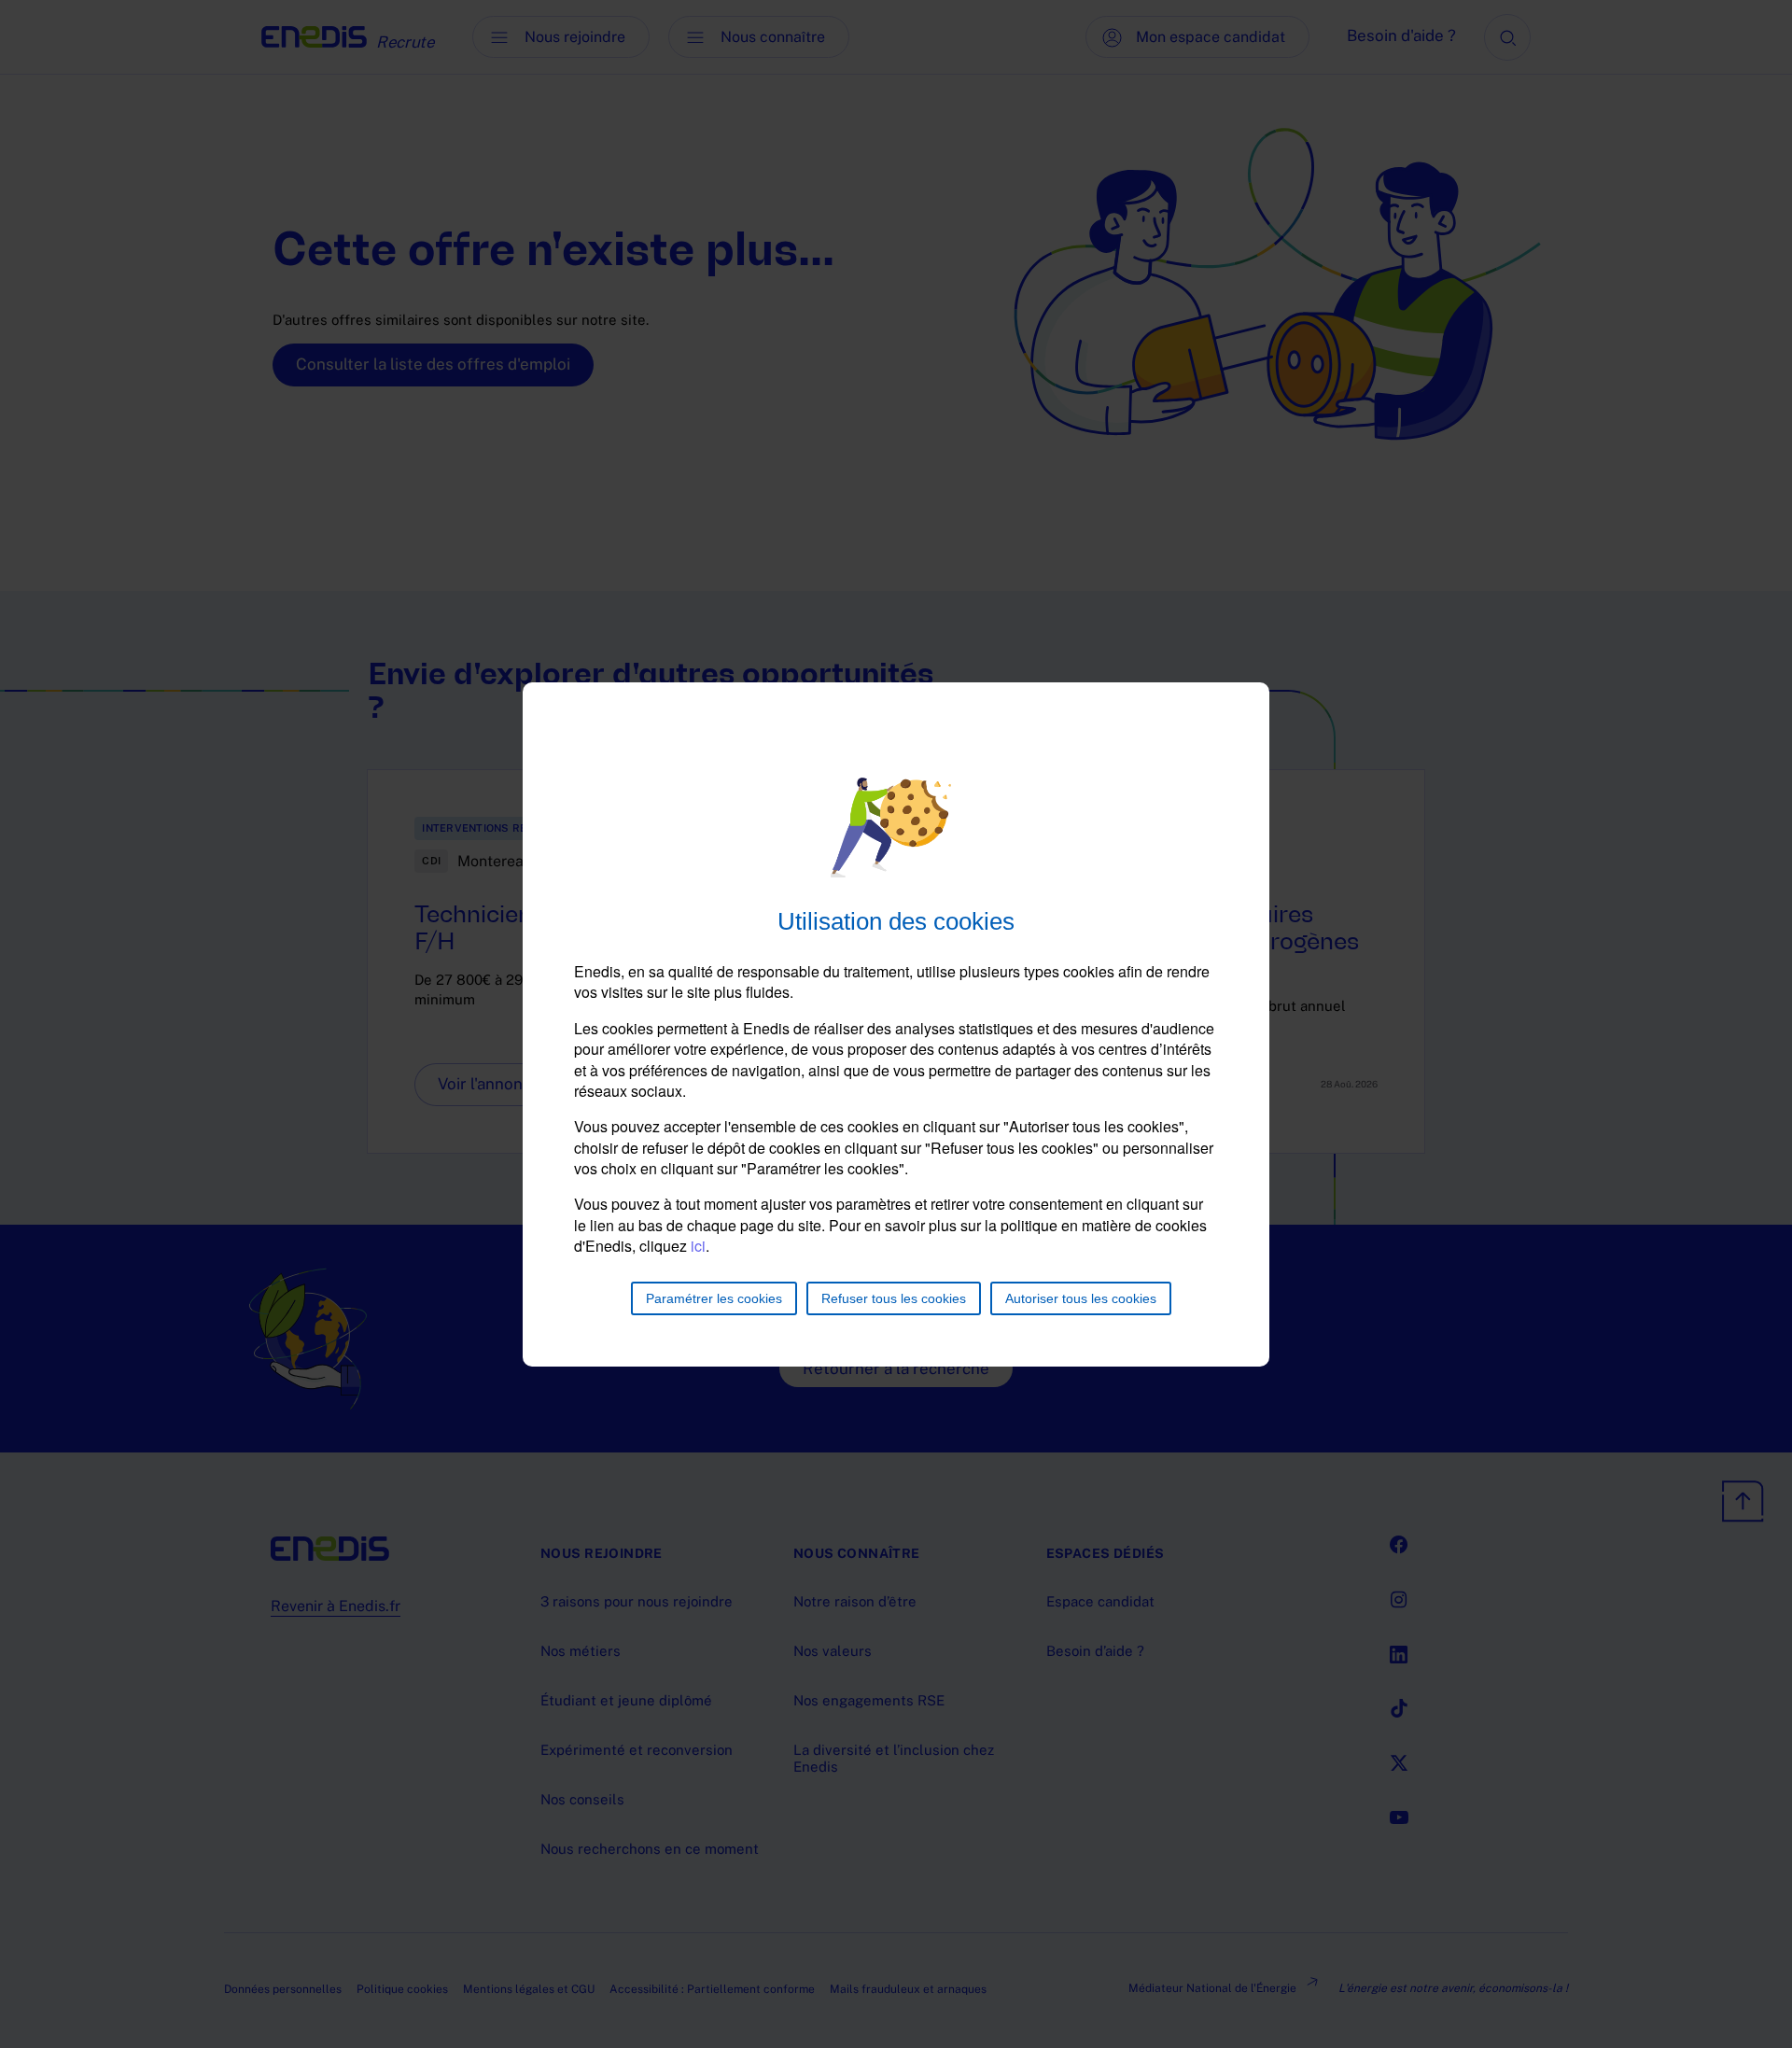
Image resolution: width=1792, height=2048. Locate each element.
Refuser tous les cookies (894, 1298)
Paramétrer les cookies (714, 1298)
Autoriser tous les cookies (1081, 1298)
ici (698, 1246)
